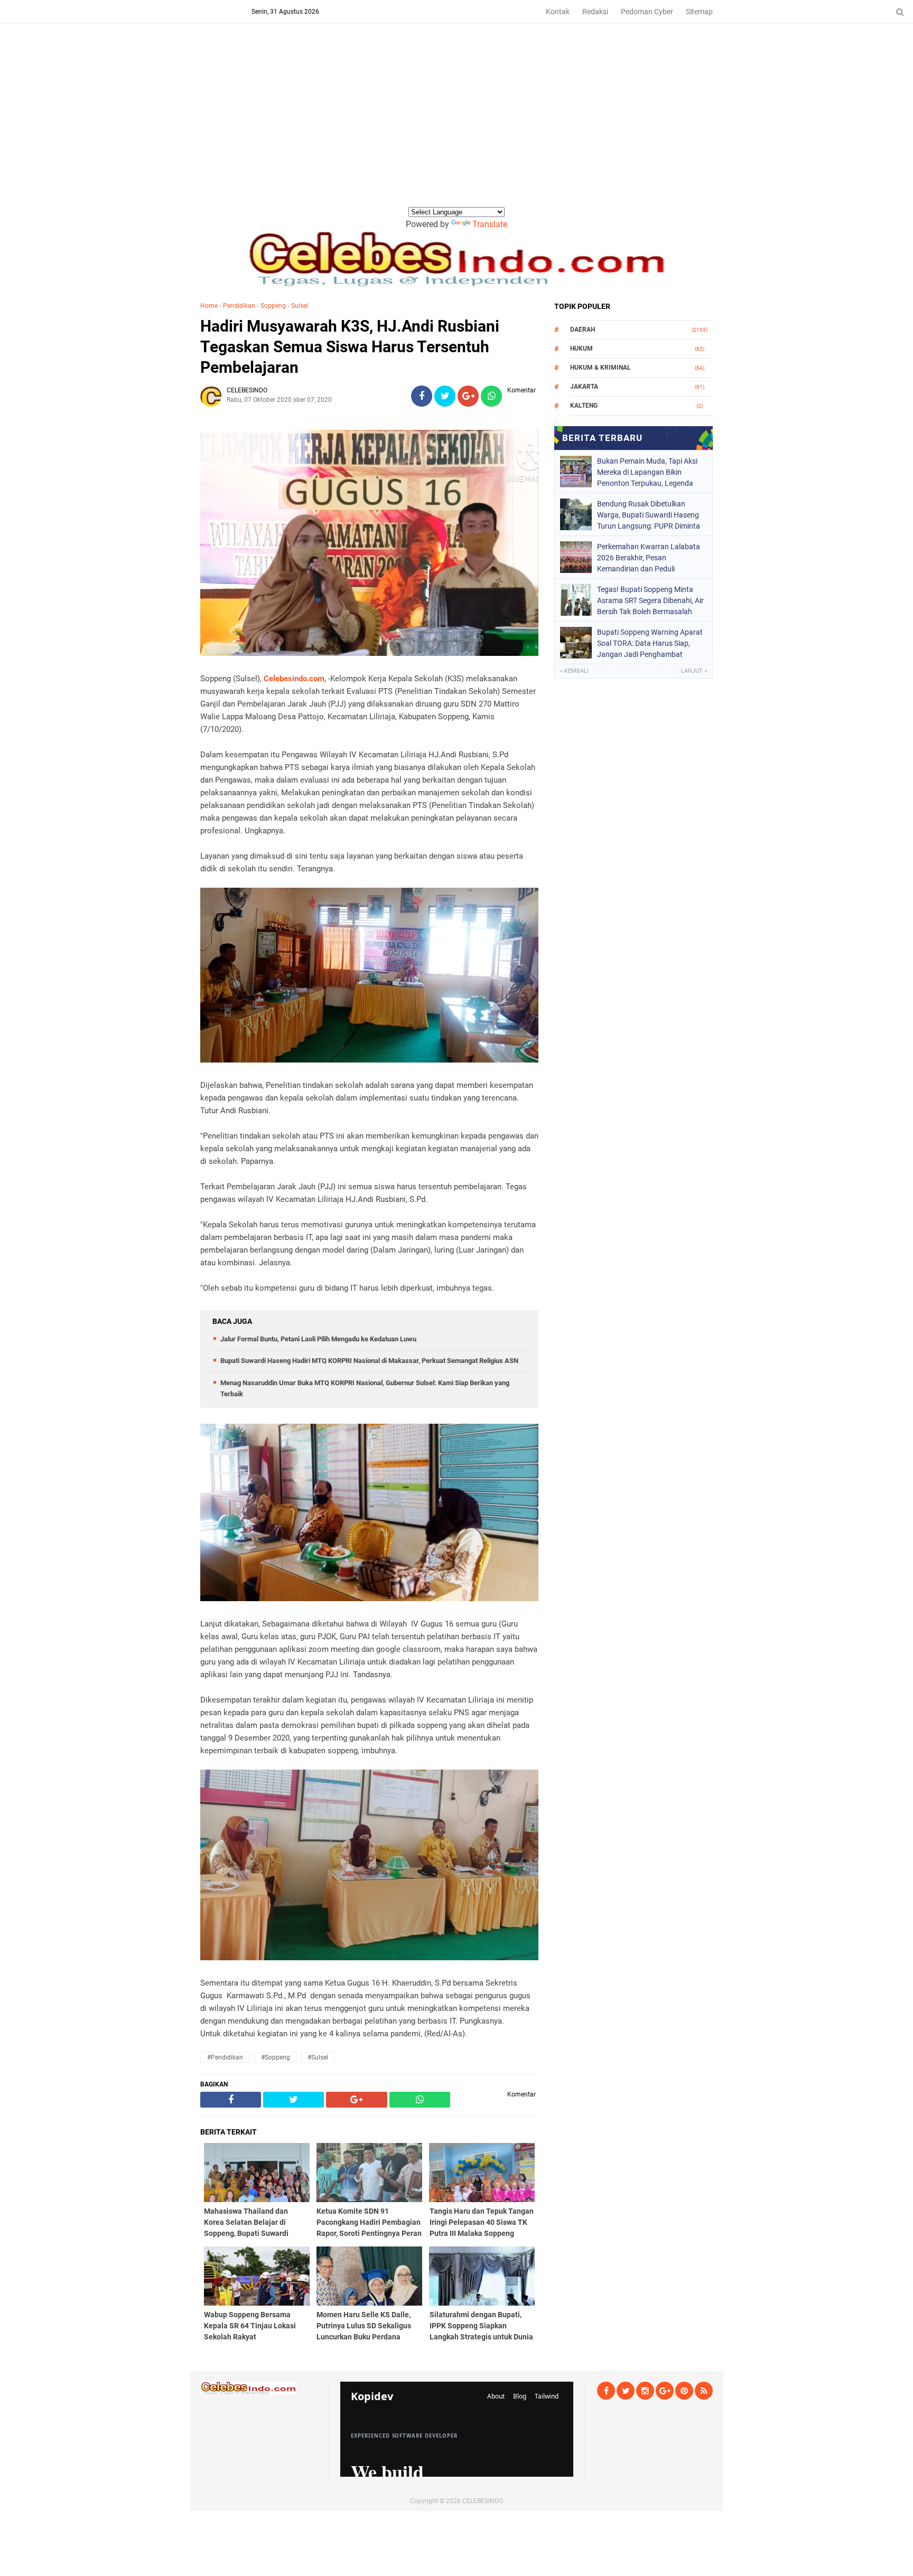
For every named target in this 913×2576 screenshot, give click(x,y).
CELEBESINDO (483, 2501)
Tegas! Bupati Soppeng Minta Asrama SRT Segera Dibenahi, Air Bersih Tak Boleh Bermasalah (650, 600)
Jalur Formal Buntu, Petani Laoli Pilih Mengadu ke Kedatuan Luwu (318, 1339)
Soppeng (273, 306)
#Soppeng (276, 2057)
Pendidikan (239, 306)
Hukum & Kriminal (600, 368)
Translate (490, 224)
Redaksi (595, 12)
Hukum (581, 349)
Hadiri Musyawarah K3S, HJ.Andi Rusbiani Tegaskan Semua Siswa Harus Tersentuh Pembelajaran (350, 347)
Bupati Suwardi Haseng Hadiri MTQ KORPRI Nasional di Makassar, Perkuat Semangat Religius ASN (369, 1361)
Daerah (583, 330)
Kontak (558, 12)
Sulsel (300, 306)
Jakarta (584, 387)
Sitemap (699, 12)
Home (209, 306)
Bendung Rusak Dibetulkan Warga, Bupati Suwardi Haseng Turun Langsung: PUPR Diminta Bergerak (649, 515)
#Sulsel (318, 2057)
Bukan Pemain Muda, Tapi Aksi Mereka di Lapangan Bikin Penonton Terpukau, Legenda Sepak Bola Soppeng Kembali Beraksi (647, 472)
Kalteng (584, 406)
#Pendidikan (225, 2057)
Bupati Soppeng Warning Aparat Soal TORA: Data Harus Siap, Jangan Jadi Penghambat (650, 643)
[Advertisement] (456, 126)
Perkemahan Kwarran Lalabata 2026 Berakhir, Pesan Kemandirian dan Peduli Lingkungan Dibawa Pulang (649, 558)
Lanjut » (694, 671)
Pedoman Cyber (647, 12)
